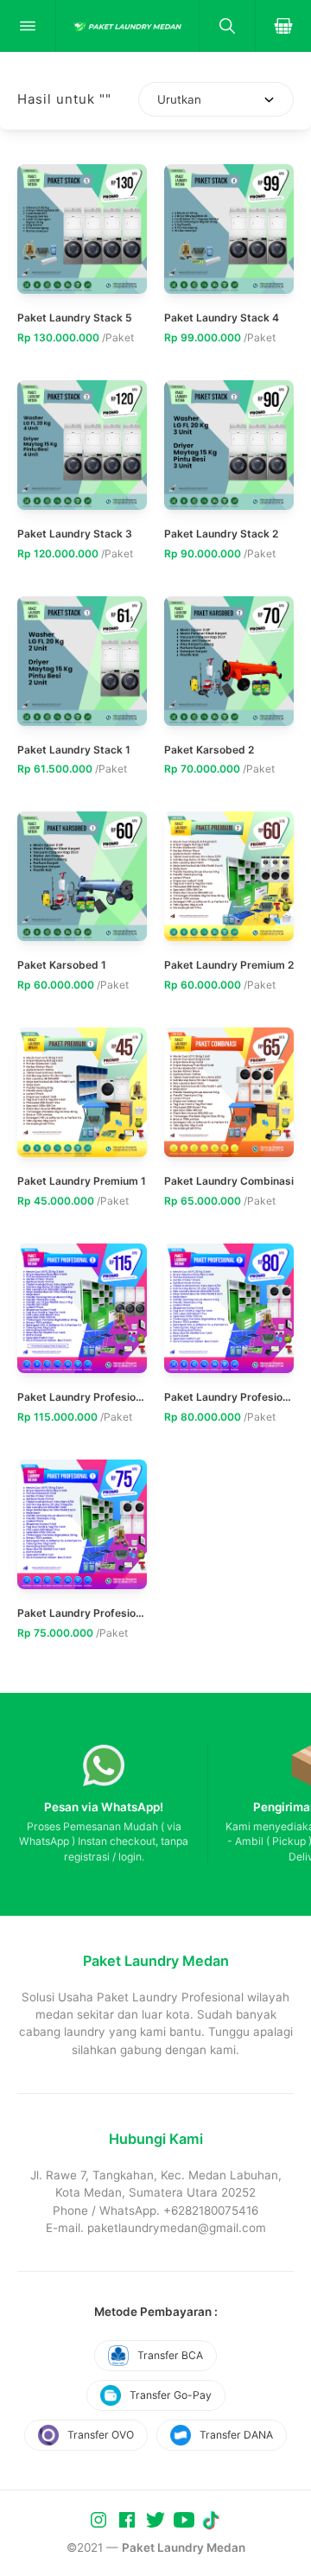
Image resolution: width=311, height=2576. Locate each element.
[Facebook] (129, 2519)
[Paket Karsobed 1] (82, 876)
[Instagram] (100, 2519)
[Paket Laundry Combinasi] (229, 1092)
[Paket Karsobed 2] (229, 661)
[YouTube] (186, 2519)
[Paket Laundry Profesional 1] (82, 1524)
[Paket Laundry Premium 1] (82, 1092)
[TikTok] (213, 2519)
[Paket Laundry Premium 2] (229, 876)
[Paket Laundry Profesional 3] (82, 1308)
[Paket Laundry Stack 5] (82, 229)
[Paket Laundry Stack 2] (229, 445)
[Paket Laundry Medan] (127, 26)
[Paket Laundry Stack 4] (229, 229)
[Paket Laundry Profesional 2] (229, 1308)
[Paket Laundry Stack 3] (82, 445)
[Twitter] (157, 2519)
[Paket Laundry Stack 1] (82, 661)
